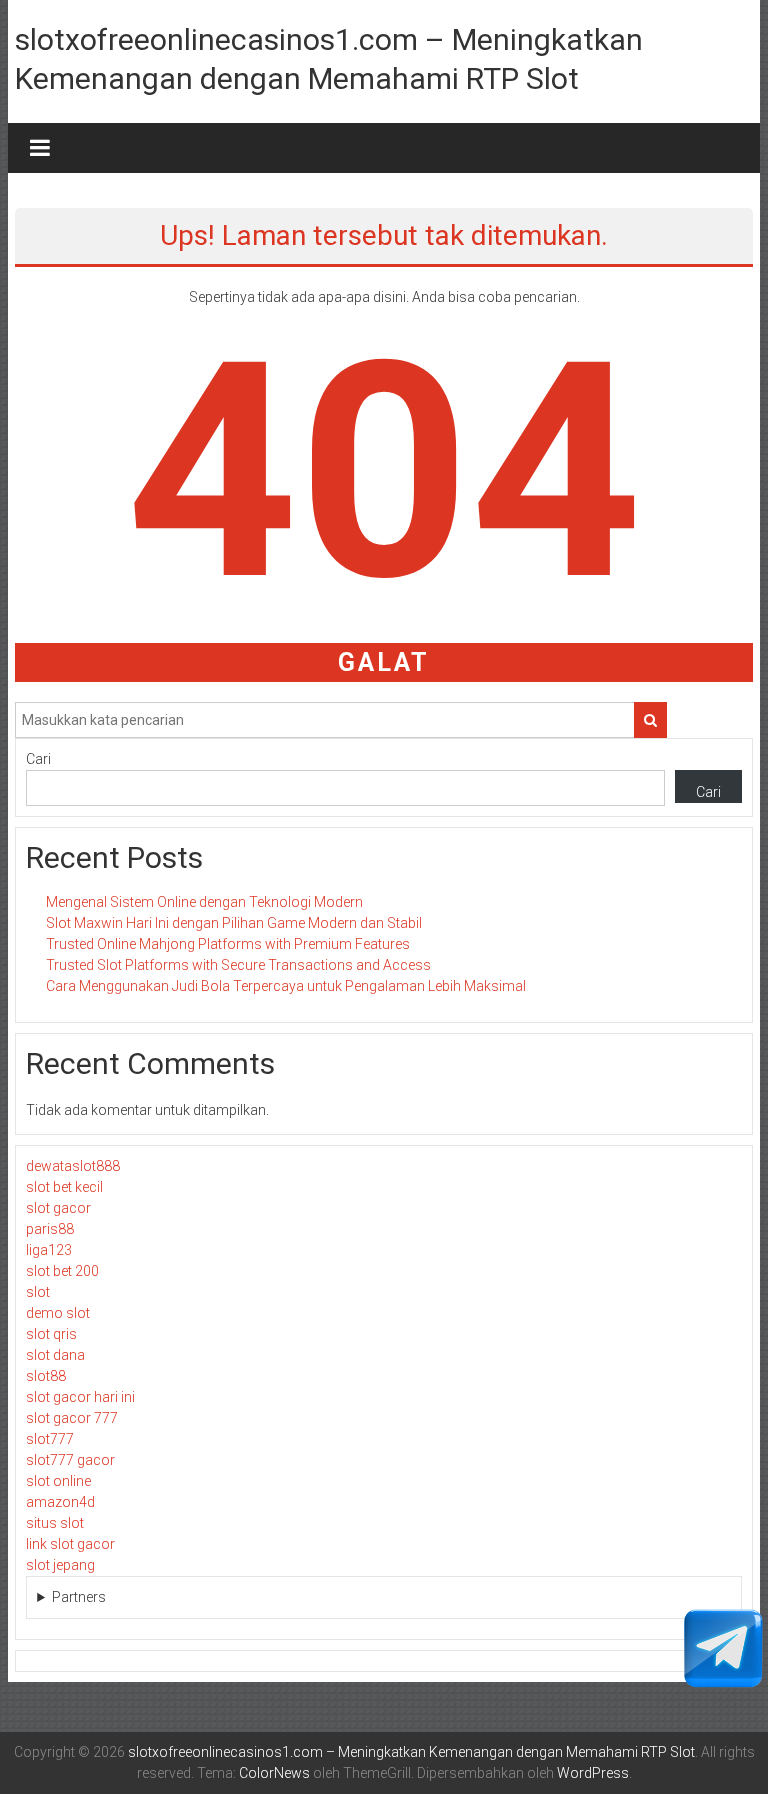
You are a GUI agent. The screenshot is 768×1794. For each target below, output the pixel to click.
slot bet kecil (64, 1187)
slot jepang (60, 1565)
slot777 (50, 1439)
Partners (79, 1597)
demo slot (58, 1313)
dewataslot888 (73, 1166)
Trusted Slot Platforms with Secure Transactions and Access (238, 965)
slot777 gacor (70, 1460)
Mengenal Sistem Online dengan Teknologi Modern (204, 902)
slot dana (55, 1355)
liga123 (49, 1250)
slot (38, 1292)
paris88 (50, 1229)
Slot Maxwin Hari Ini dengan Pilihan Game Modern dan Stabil (234, 923)
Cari (38, 759)
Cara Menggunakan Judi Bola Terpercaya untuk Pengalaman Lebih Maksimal (286, 986)
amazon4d (60, 1502)
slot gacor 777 (72, 1418)
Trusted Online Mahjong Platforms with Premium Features (228, 944)
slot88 (46, 1376)
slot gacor (58, 1208)
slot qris (51, 1334)
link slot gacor (70, 1544)
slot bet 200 (62, 1271)
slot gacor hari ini (80, 1397)
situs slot (55, 1523)
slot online (58, 1481)
